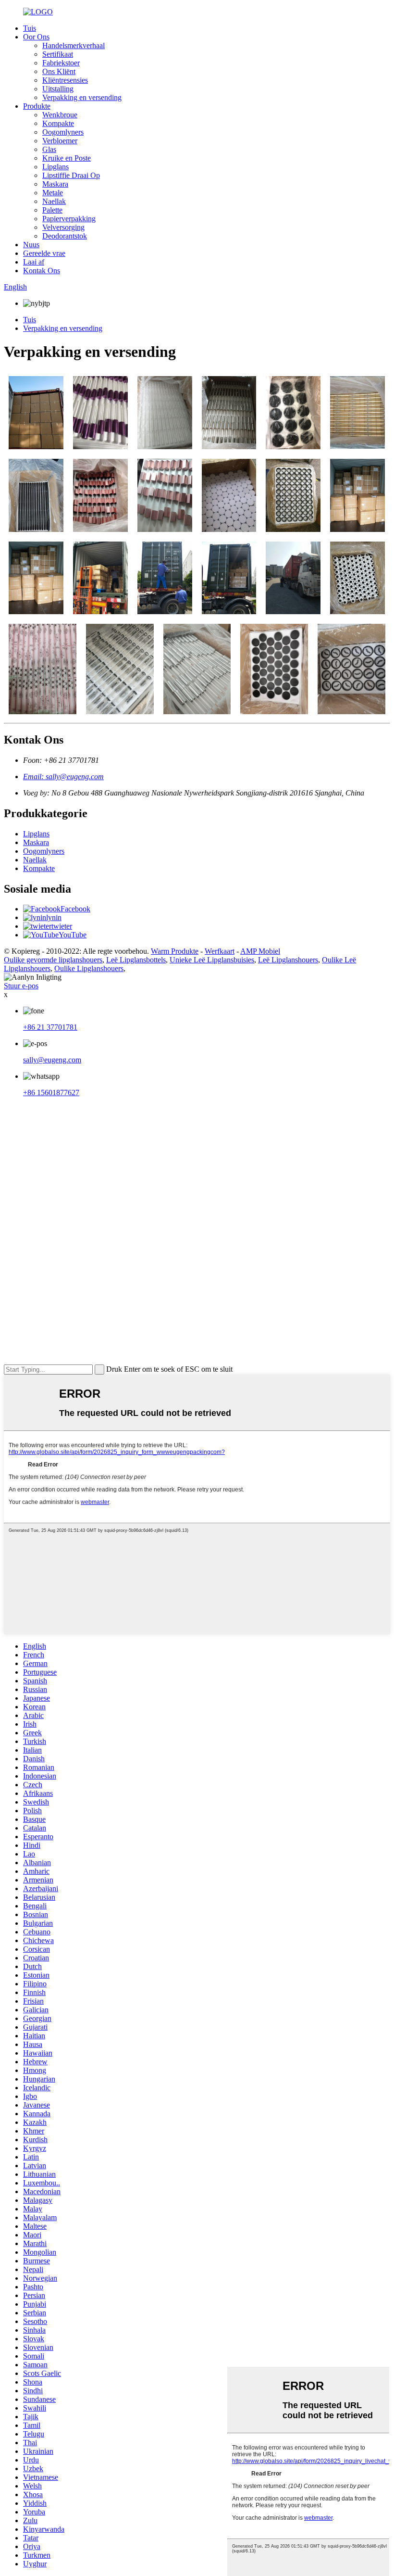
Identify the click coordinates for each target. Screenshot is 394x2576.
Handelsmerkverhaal (74, 45)
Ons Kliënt (59, 71)
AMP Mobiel (260, 951)
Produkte (37, 106)
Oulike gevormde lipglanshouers (53, 960)
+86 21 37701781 (50, 1027)
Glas (49, 149)
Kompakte (58, 123)
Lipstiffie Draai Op (71, 175)
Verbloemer (60, 141)
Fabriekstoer (61, 63)
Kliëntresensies (65, 80)
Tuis (30, 28)
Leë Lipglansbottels (136, 960)
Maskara (55, 184)
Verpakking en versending (82, 97)
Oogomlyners (63, 132)
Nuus (31, 245)
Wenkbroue (60, 115)
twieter (62, 926)
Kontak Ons (42, 271)
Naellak (54, 201)
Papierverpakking (69, 219)
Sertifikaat (58, 54)
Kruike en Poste (67, 158)
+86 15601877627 (51, 1092)
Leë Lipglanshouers (288, 960)
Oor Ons (36, 37)
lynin (54, 917)
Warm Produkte (175, 951)
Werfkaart (220, 951)
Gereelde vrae (44, 253)
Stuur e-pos (21, 986)
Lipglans (55, 167)
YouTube (73, 935)
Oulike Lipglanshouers (89, 968)
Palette (52, 210)
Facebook (75, 909)
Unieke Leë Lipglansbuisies (212, 960)
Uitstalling (58, 89)
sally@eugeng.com (52, 1060)
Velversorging (63, 227)
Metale (53, 193)
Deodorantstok (65, 236)
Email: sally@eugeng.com (63, 777)
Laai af (34, 262)
